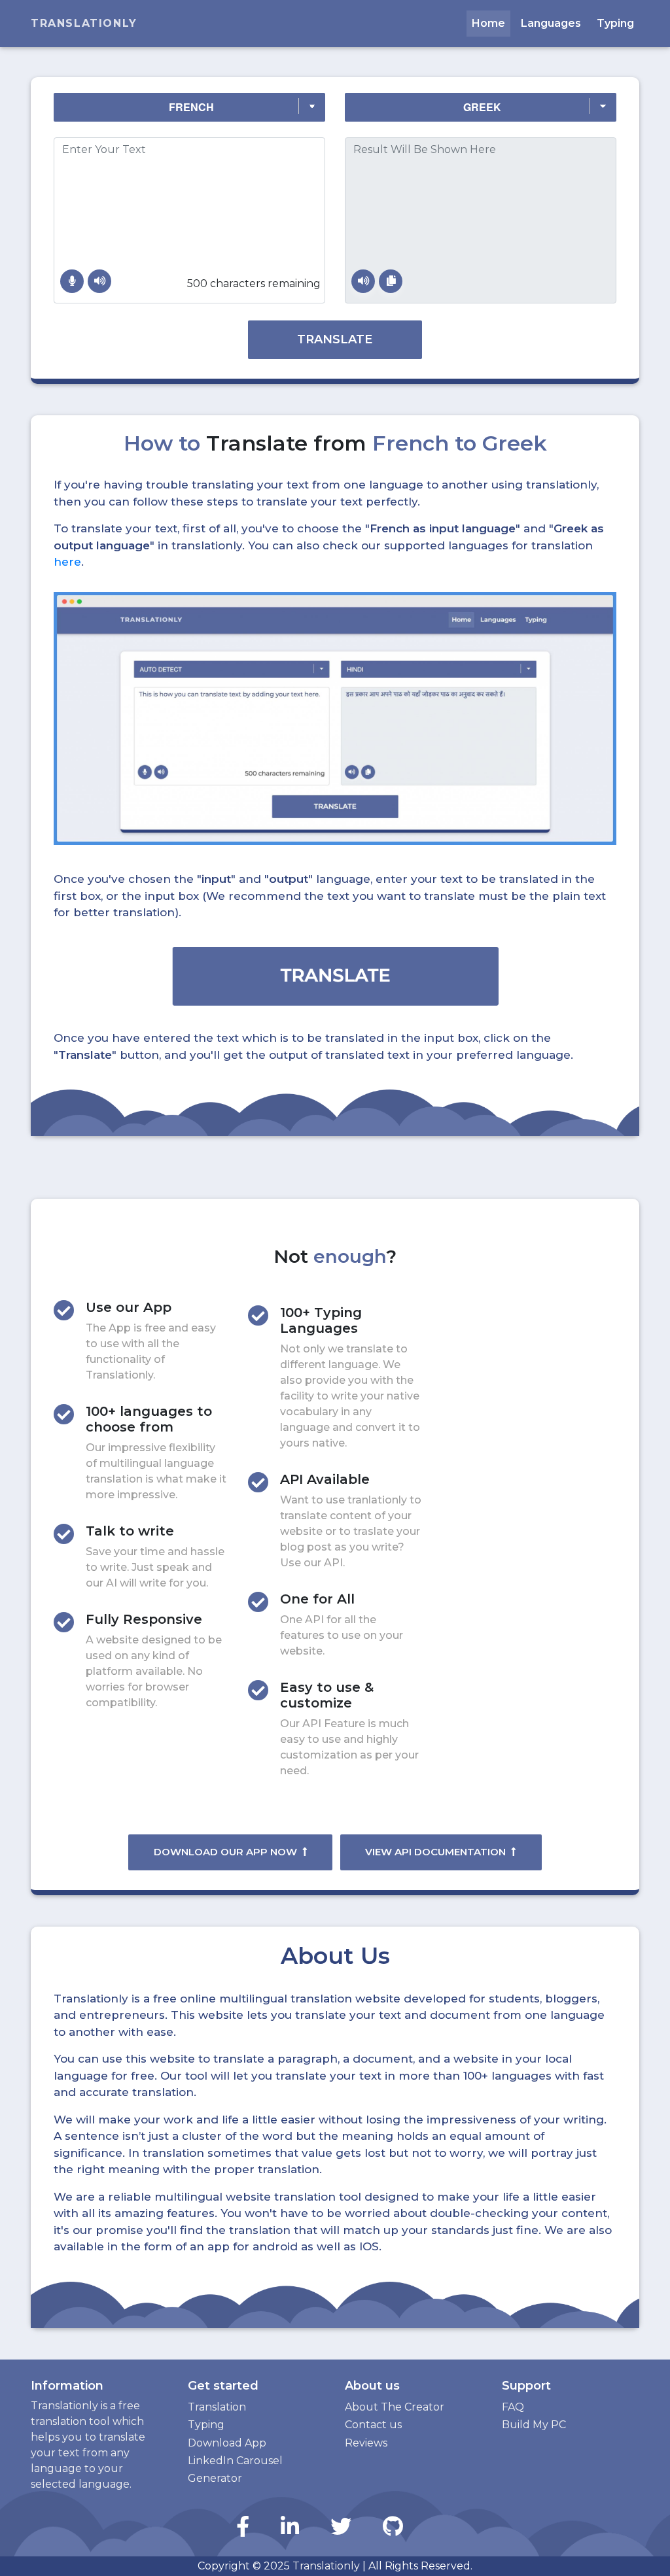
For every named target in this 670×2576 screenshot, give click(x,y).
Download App (227, 2443)
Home (488, 23)
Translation (217, 2407)
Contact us (373, 2425)
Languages (551, 23)
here (67, 562)
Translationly (84, 23)
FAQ (513, 2407)
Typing (615, 23)
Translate (335, 339)
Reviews (366, 2443)
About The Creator (395, 2407)
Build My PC (534, 2425)
